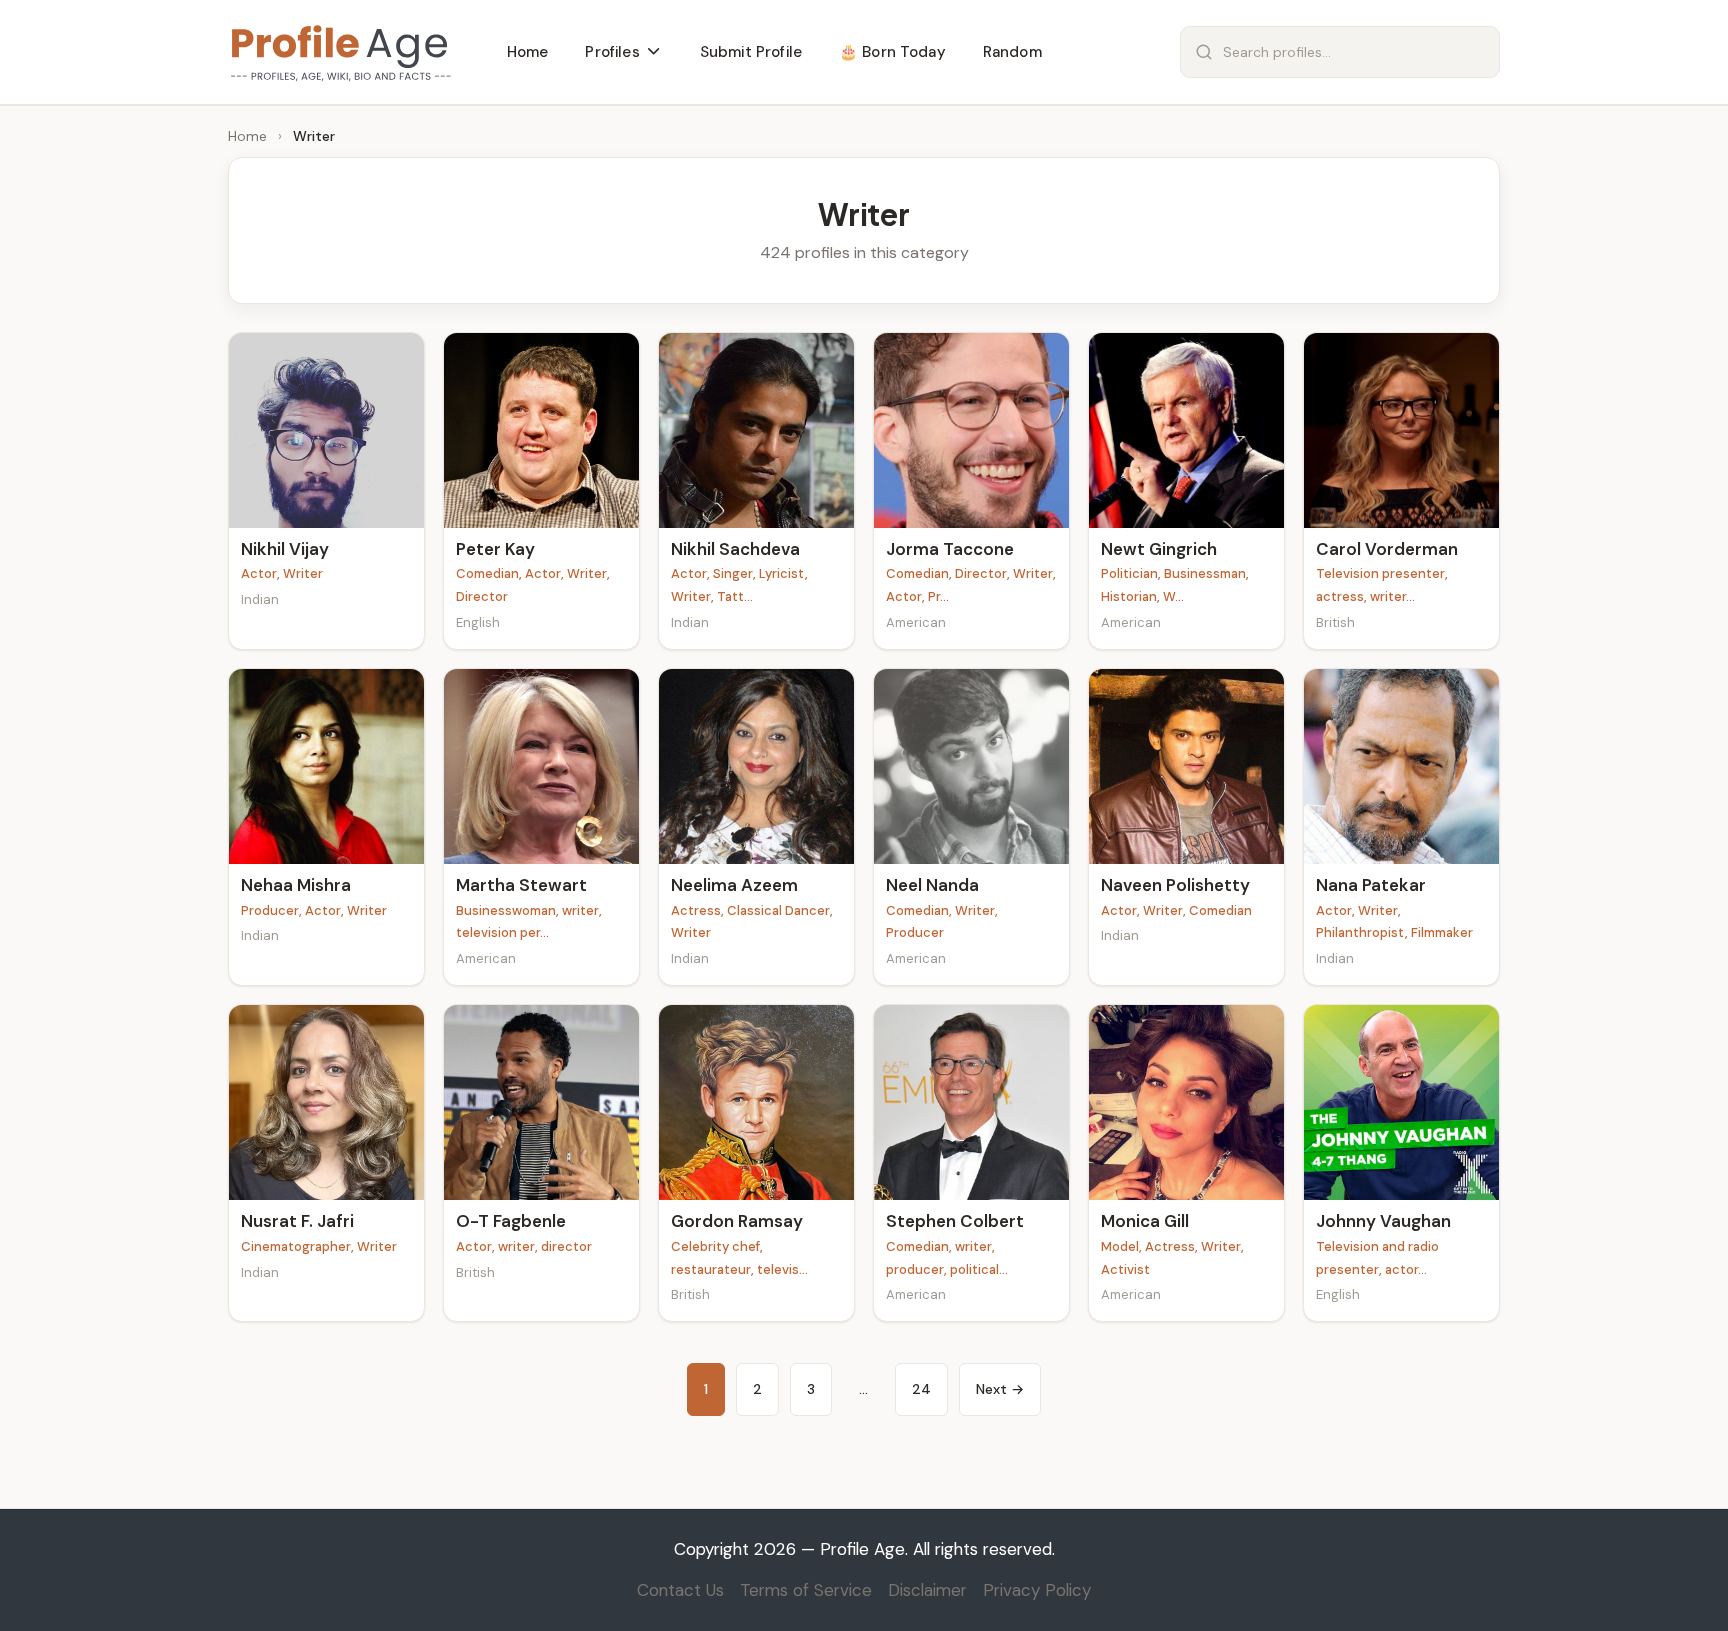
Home (247, 136)
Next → (1000, 1389)
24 (921, 1389)
